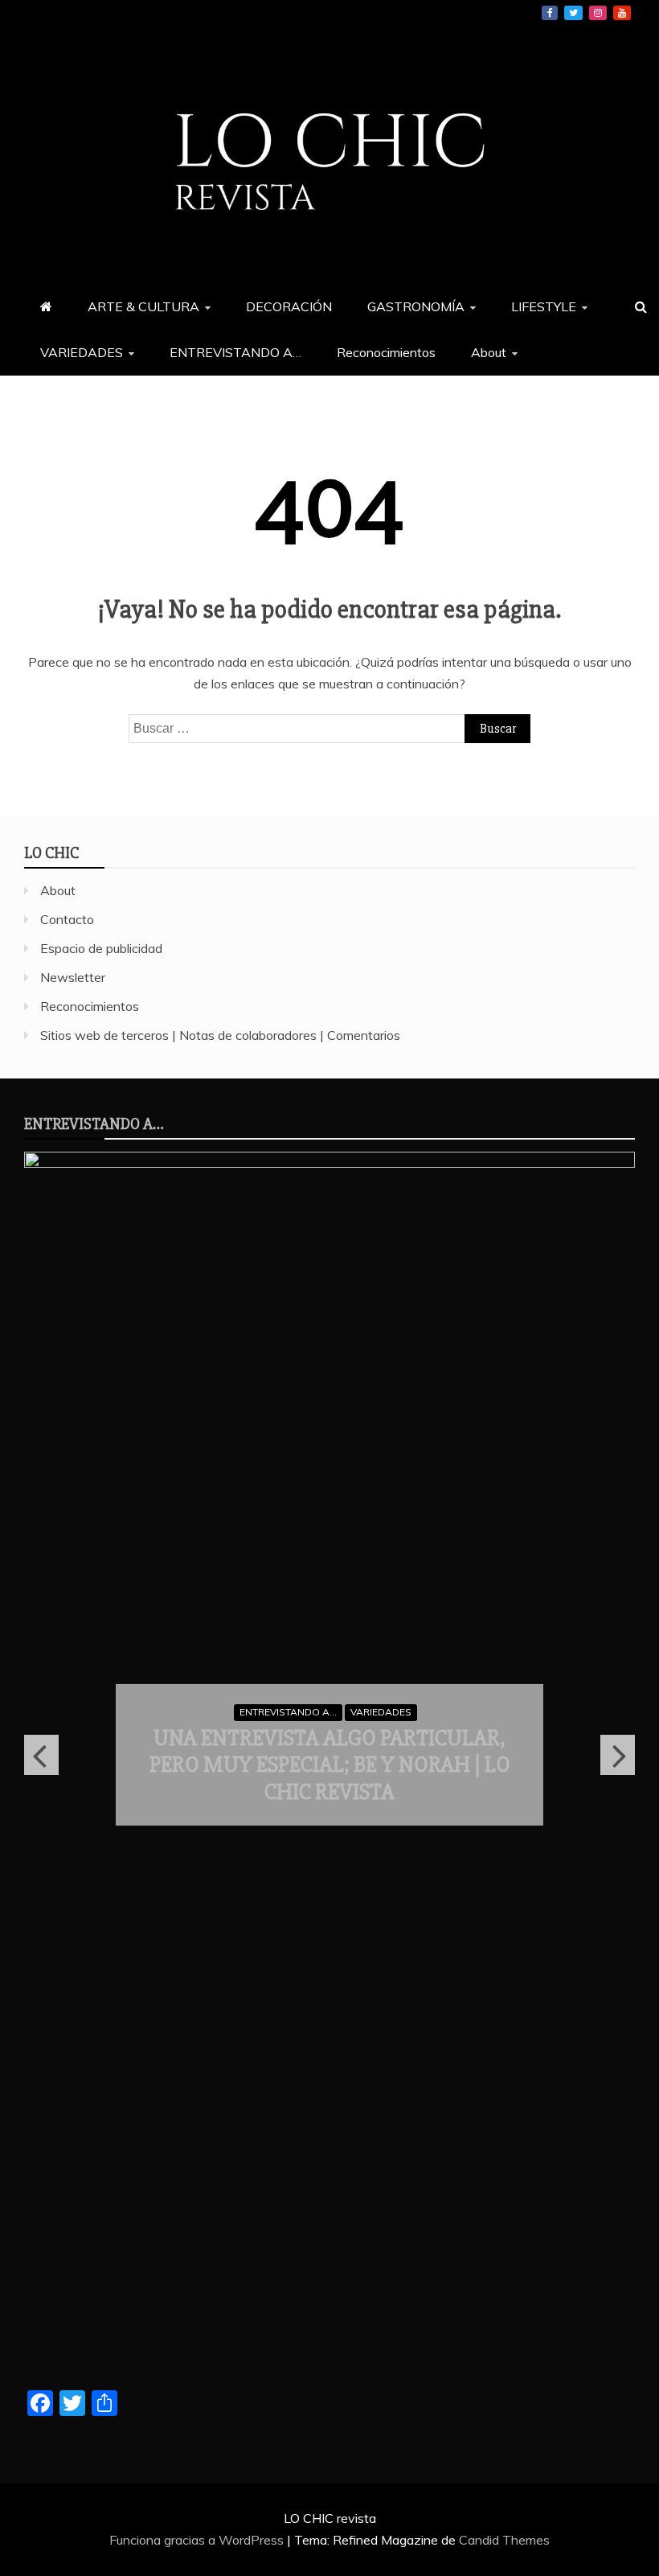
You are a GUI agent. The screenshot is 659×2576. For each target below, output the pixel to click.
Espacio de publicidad (101, 948)
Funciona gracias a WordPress (198, 2540)
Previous (41, 1755)
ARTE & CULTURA (143, 306)
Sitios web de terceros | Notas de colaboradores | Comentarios (220, 1035)
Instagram (598, 13)
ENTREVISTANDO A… (235, 352)
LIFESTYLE (544, 306)
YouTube (622, 13)
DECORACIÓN (289, 306)
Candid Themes (504, 2540)
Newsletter (73, 977)
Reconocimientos (386, 352)
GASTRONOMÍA (416, 306)
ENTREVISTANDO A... (288, 1712)
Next (618, 1755)
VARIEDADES (82, 352)
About (489, 352)
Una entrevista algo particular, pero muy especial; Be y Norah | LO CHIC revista (330, 1765)
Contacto (67, 919)
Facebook (550, 13)
